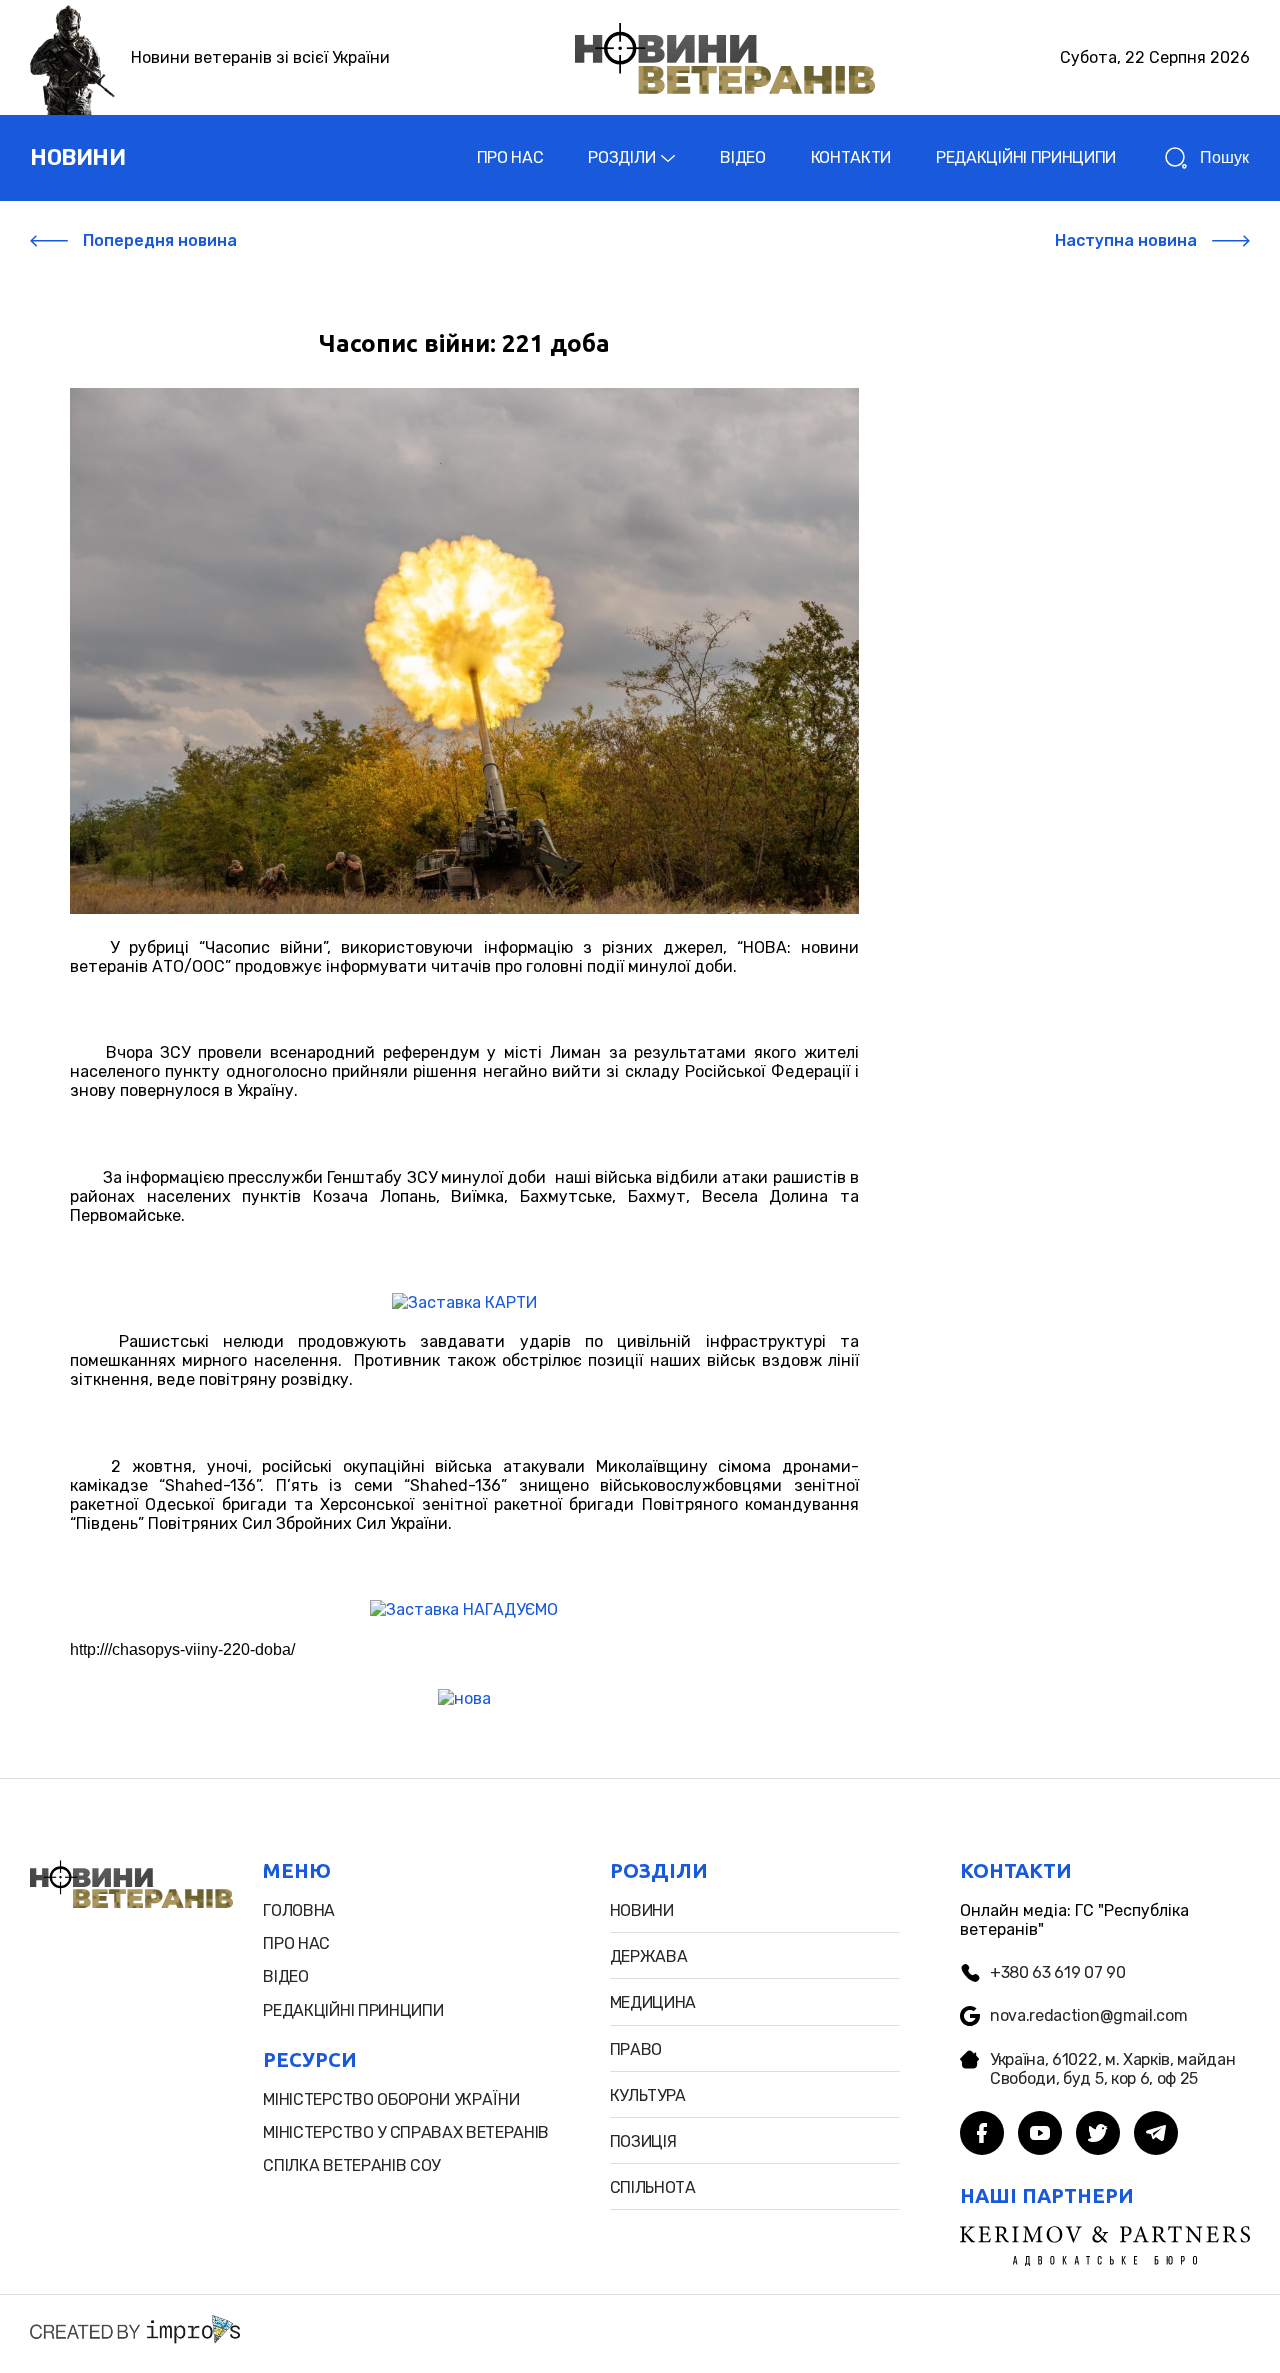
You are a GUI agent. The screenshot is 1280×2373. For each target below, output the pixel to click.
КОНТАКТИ (851, 157)
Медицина (653, 2002)
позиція (643, 2141)
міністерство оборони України (391, 2099)
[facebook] (982, 2135)
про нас (296, 1943)
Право (636, 2049)
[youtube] (1040, 2135)
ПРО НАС (510, 157)
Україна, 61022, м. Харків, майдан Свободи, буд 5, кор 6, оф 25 (1112, 2069)
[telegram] (1156, 2135)
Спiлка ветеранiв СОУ (351, 2165)
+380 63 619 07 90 (1058, 1972)
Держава (649, 1956)
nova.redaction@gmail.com (1088, 2015)
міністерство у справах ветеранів (406, 2132)
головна (299, 1910)
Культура (648, 2095)
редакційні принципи (353, 2010)
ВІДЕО (742, 157)
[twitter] (1098, 2135)
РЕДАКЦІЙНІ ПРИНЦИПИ (1026, 157)
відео (285, 1976)
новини (77, 157)
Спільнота (653, 2187)
